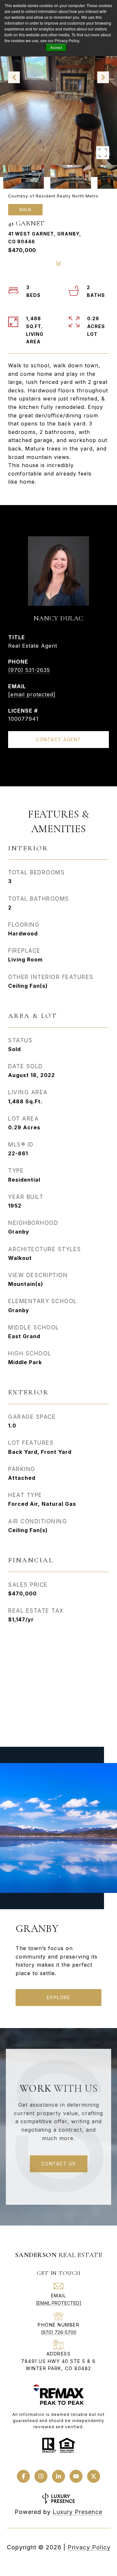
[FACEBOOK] (23, 2476)
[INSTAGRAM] (41, 2476)
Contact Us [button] (59, 2164)
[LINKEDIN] (58, 2476)
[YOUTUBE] (76, 2476)
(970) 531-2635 (29, 670)
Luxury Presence (78, 2512)
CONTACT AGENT (58, 739)
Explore (59, 1997)
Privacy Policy (89, 2547)
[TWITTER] (94, 2476)
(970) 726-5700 (59, 2332)
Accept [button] (56, 47)
